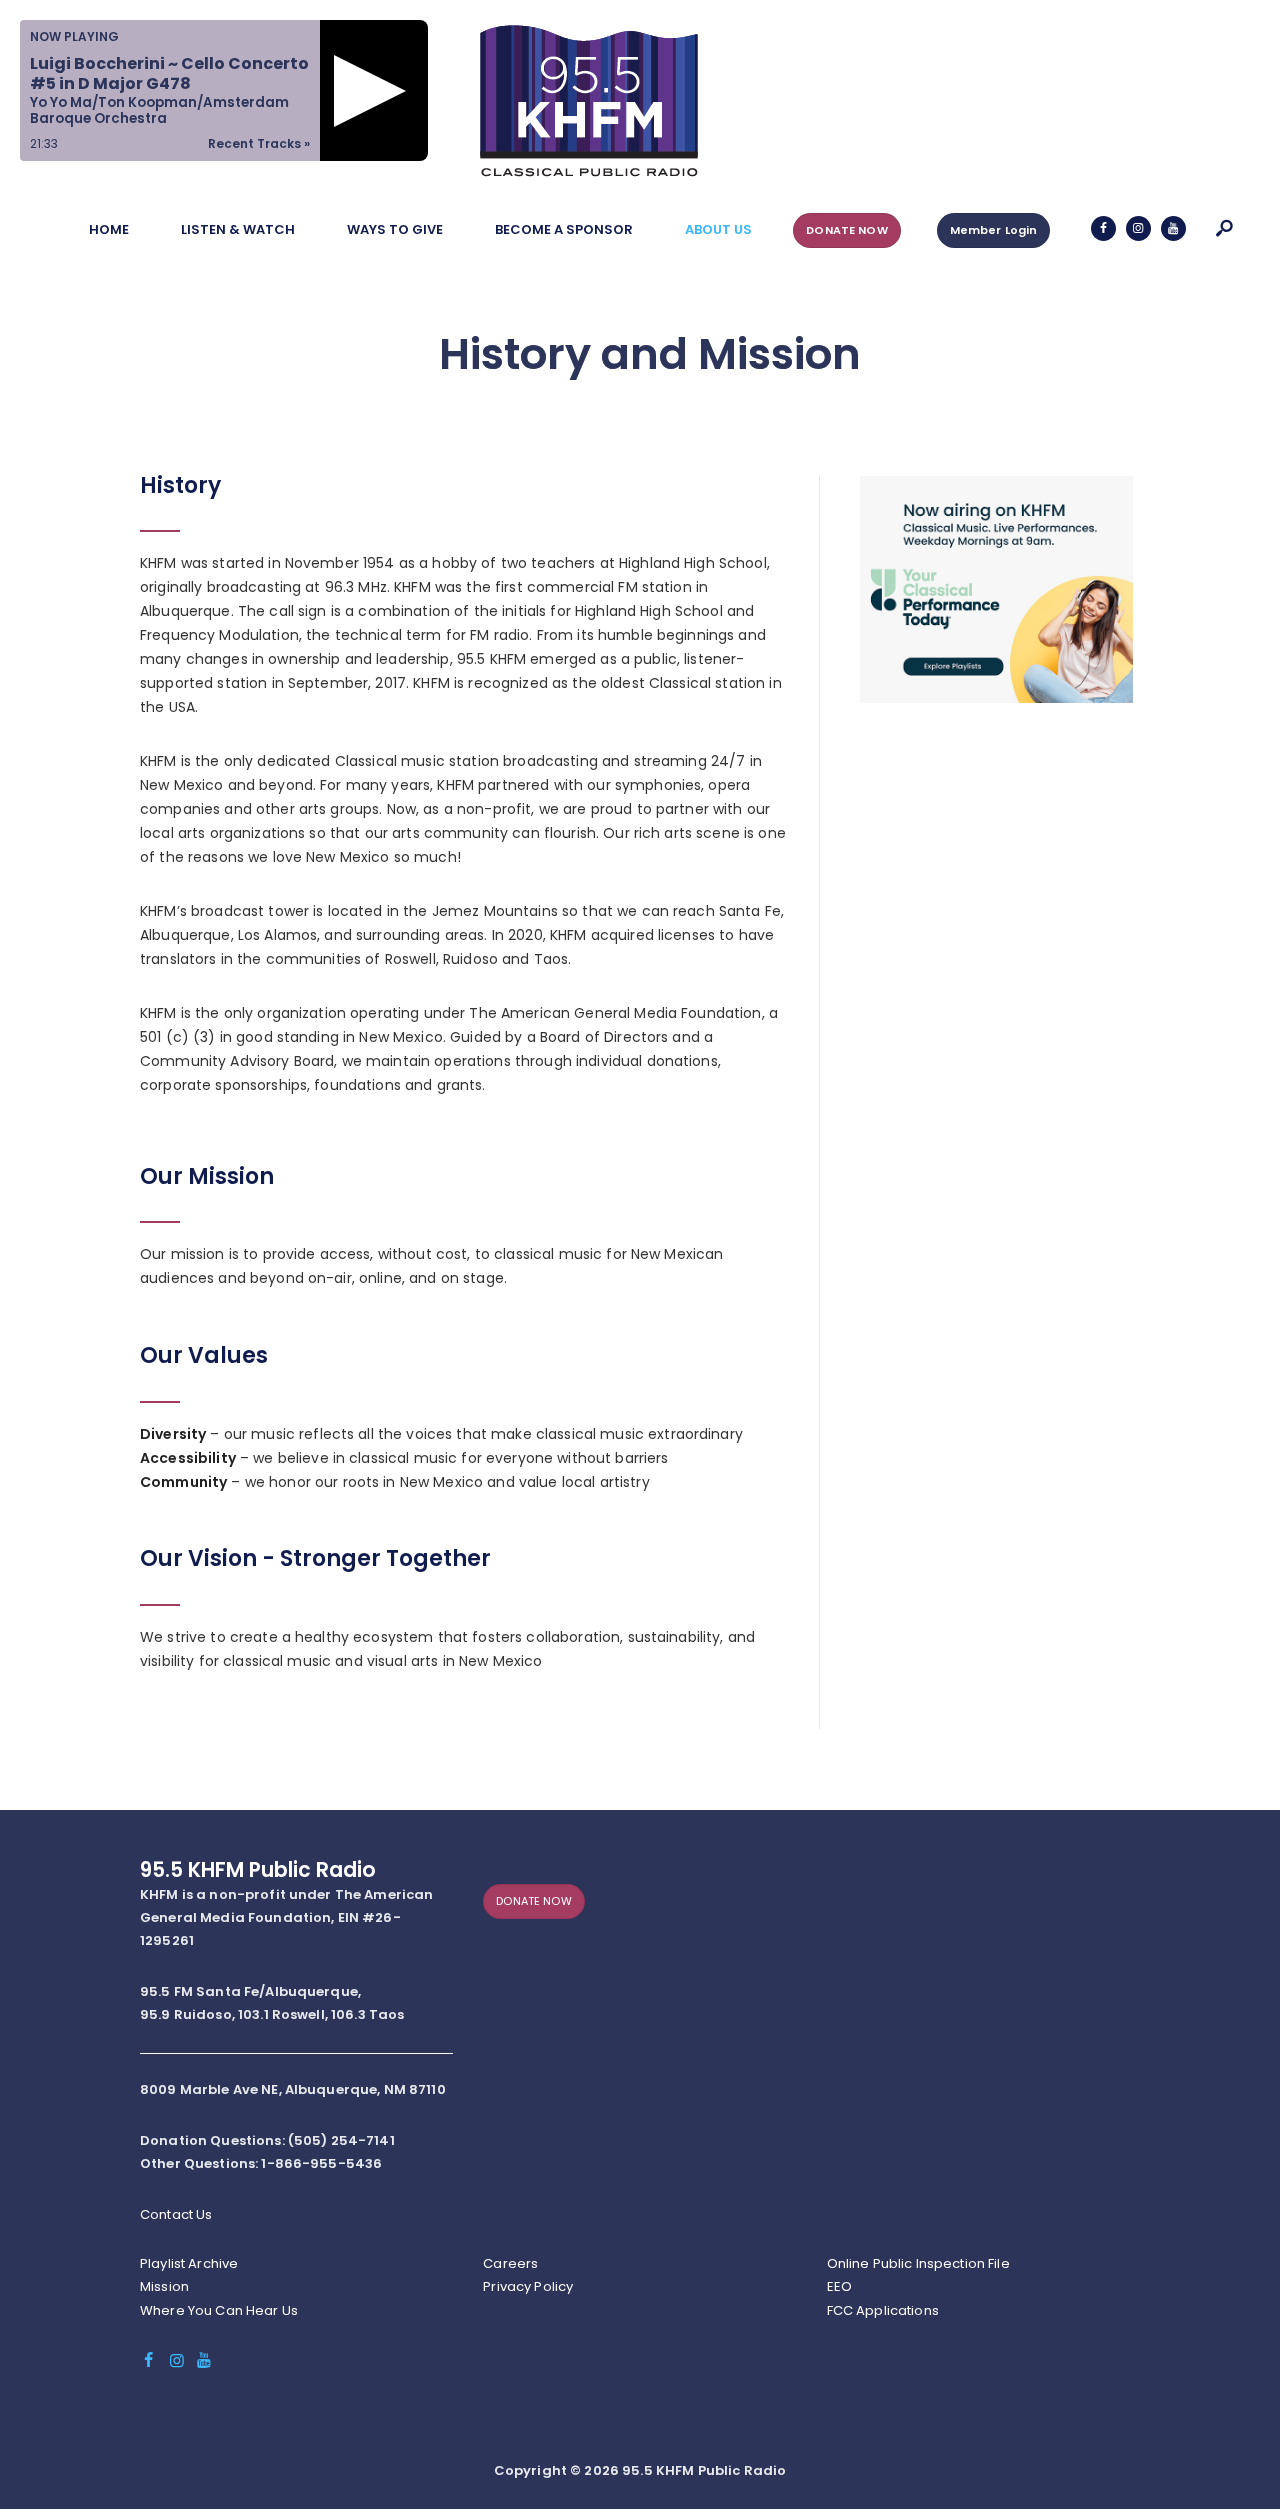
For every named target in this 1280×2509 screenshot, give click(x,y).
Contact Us (176, 2214)
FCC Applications (883, 2310)
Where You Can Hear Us (219, 2310)
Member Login (994, 230)
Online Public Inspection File (918, 2263)
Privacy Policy (528, 2286)
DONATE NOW (846, 230)
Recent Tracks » (259, 143)
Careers (510, 2263)
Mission (164, 2286)
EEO (839, 2286)
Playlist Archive (189, 2263)
